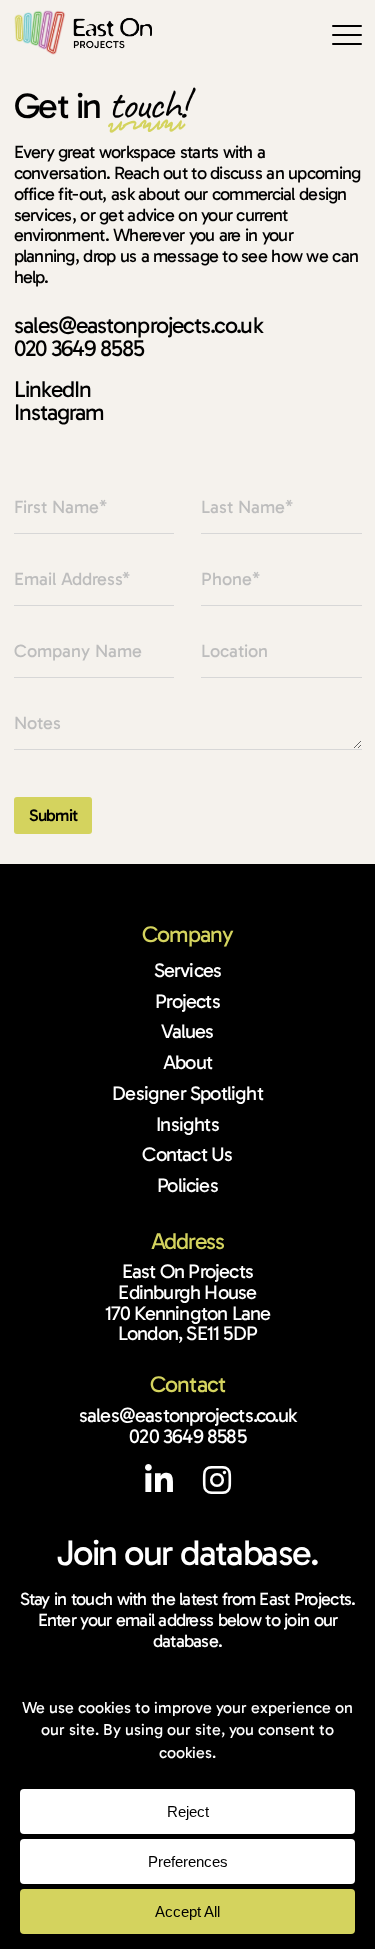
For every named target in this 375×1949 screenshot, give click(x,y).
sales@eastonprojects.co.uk (138, 325)
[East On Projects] (83, 32)
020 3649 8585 (79, 348)
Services (188, 970)
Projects (187, 1001)
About (187, 1062)
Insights (187, 1124)
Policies (187, 1185)
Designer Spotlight (187, 1093)
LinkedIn (53, 389)
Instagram (59, 412)
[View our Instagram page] (216, 1486)
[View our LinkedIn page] (172, 1486)
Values (187, 1031)
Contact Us (187, 1154)
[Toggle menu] (347, 35)
